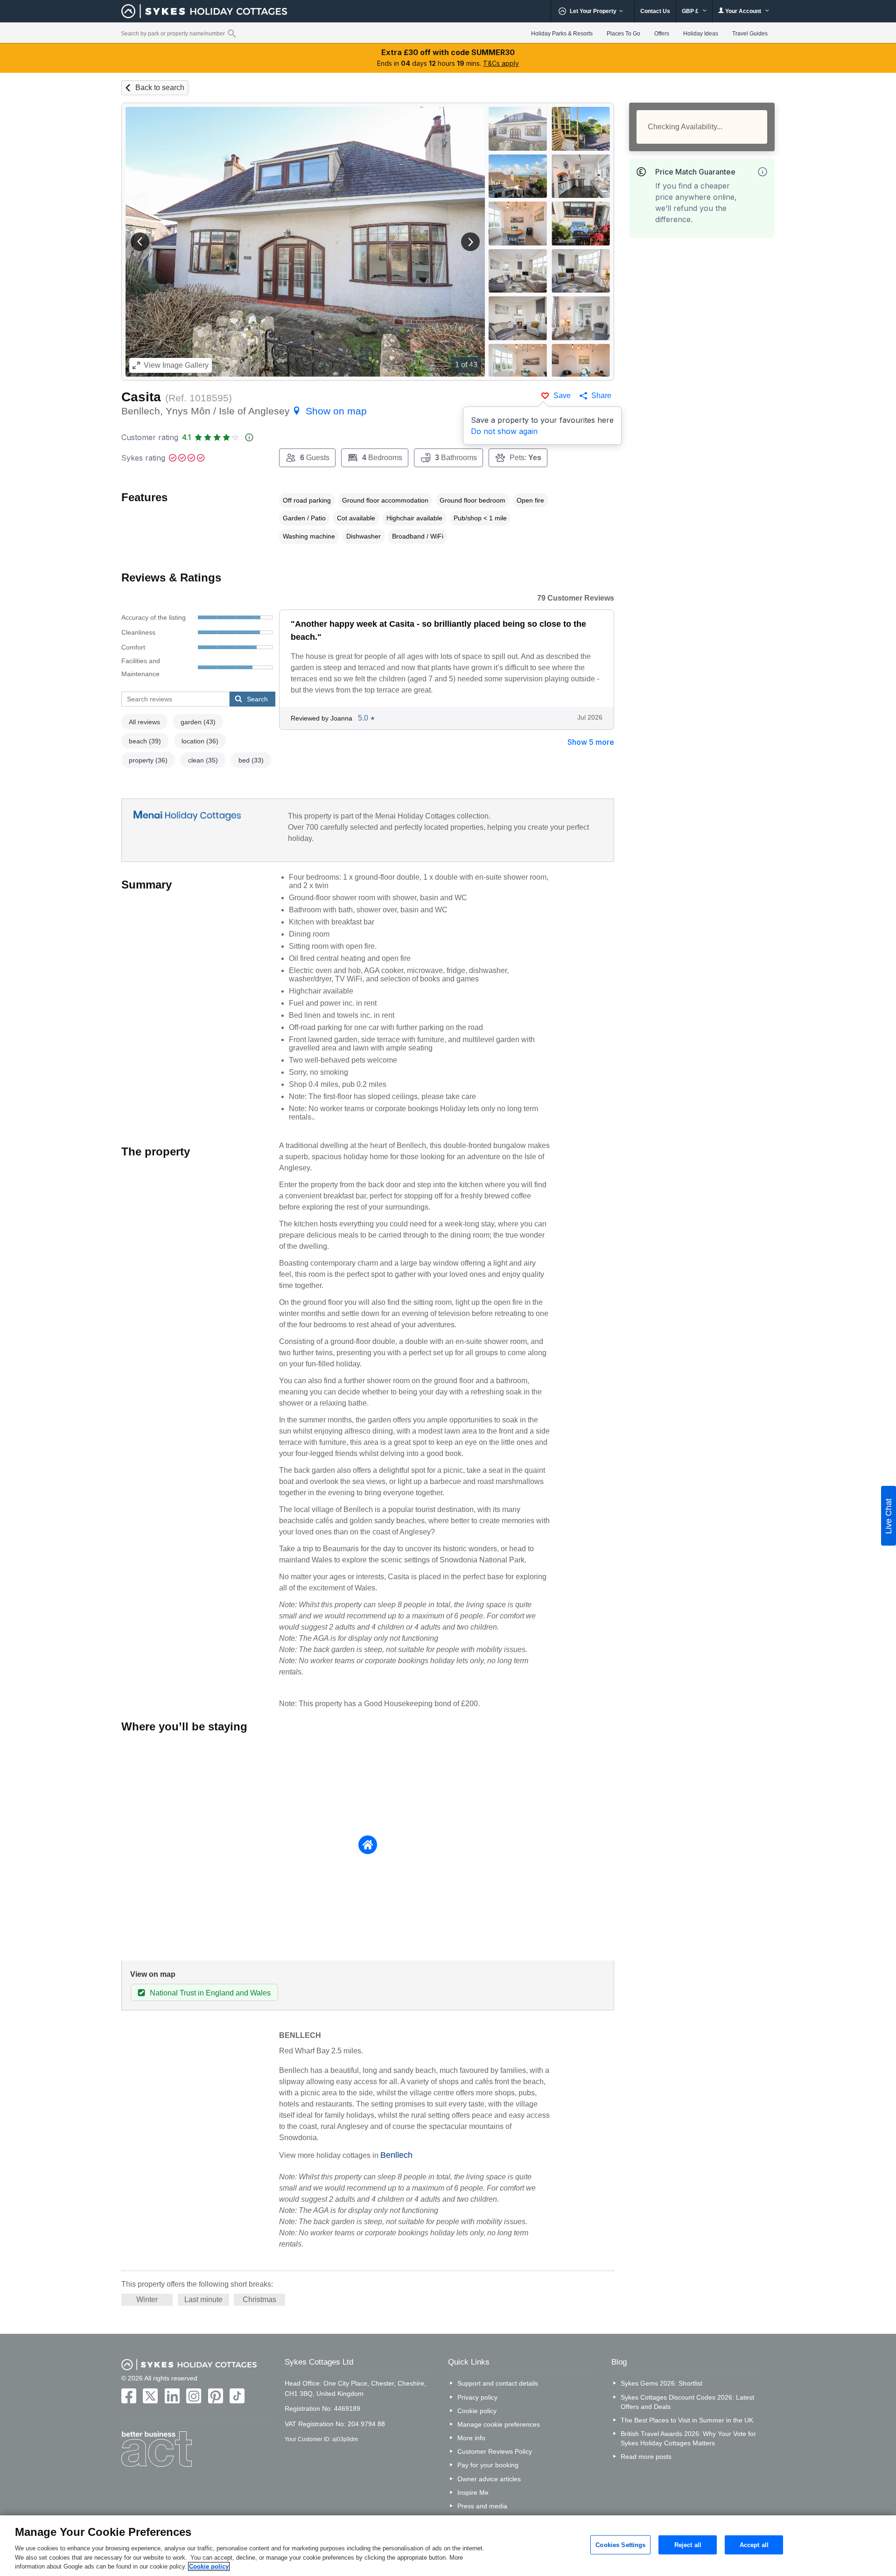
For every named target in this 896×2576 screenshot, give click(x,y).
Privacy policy (477, 2397)
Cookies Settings (620, 2544)
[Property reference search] (232, 33)
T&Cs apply (501, 63)
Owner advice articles (489, 2479)
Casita (141, 397)
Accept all (754, 2544)
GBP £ (691, 11)
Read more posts (646, 2457)
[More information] (763, 172)
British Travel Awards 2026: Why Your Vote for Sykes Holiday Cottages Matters (688, 2438)
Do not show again (504, 431)
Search (257, 699)
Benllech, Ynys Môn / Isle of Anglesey (244, 411)
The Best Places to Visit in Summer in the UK (687, 2420)
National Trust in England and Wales (210, 1993)
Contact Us (655, 11)
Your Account (743, 11)
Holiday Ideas (701, 34)
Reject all (688, 2544)
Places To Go (623, 34)
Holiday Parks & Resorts (562, 34)
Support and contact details (498, 2383)
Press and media (482, 2506)
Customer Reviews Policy (495, 2451)
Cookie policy (477, 2411)
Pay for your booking (488, 2465)
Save (562, 395)
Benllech (396, 2155)
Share (601, 395)
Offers (662, 34)
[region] (448, 2546)
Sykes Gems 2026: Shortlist (661, 2383)
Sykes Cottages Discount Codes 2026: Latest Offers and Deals (687, 2402)
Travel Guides (750, 34)
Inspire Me (473, 2492)
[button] (140, 242)
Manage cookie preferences (499, 2424)
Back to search (160, 87)
